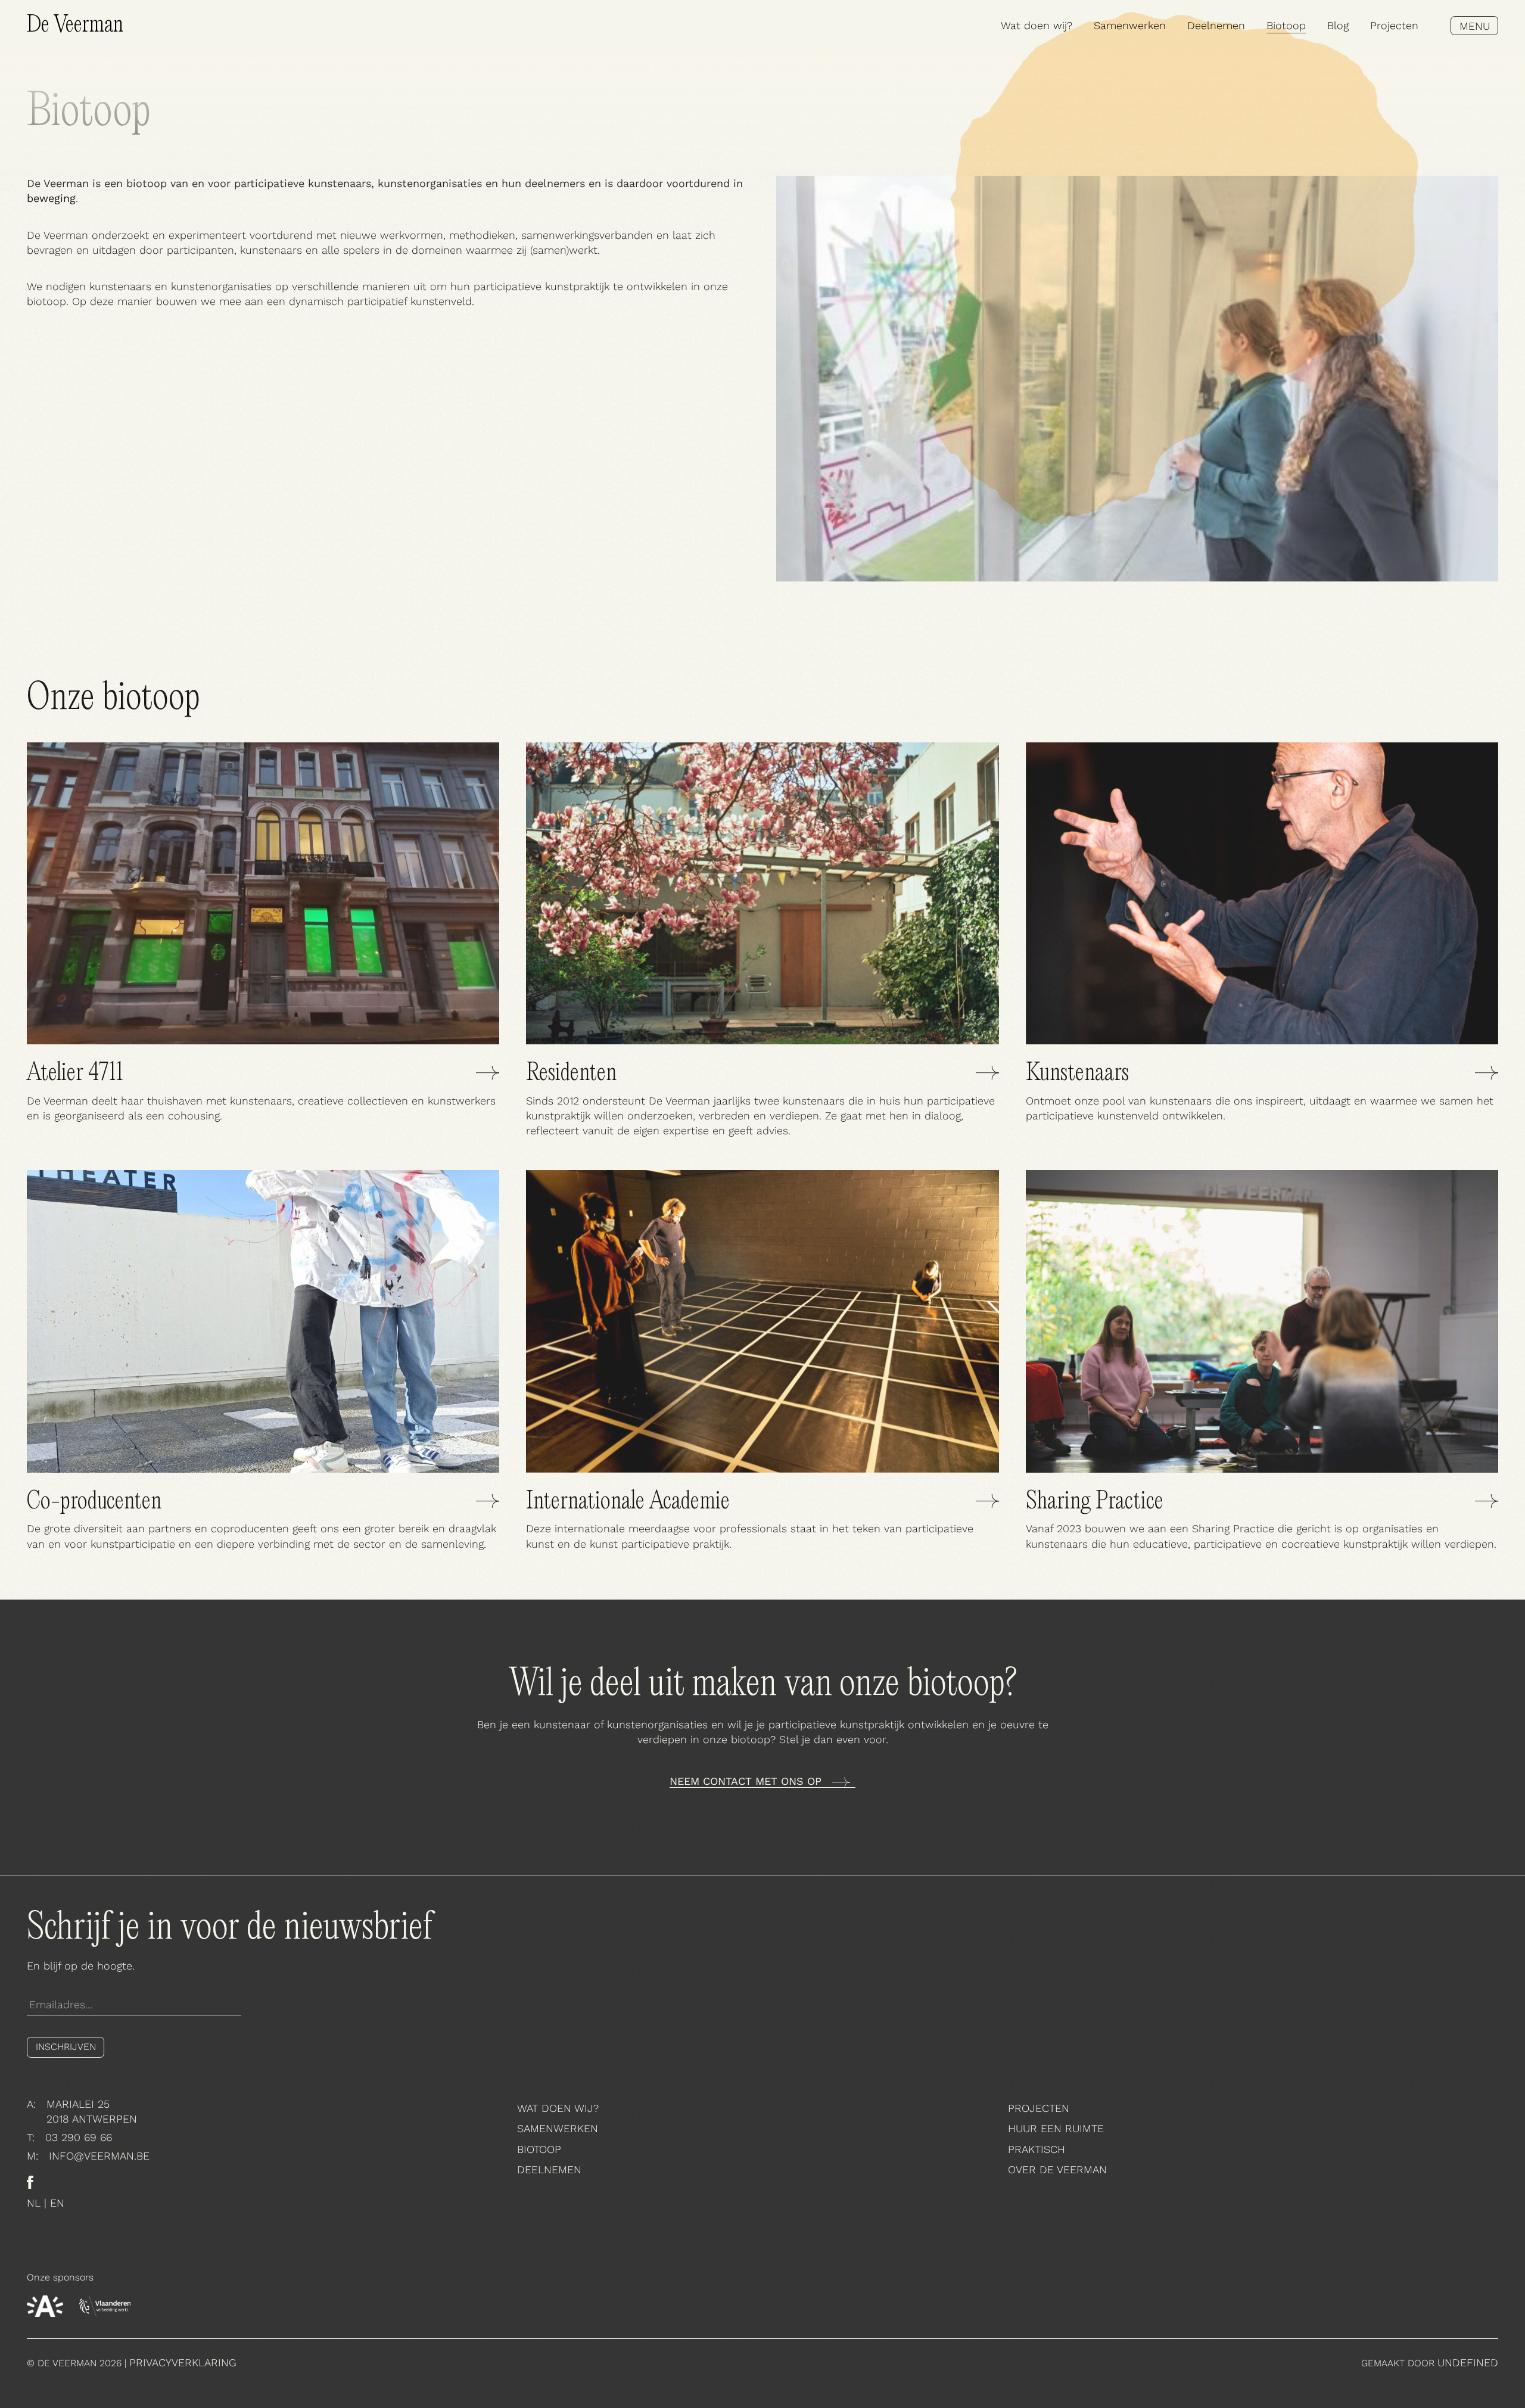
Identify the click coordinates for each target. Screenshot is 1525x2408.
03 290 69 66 (79, 2137)
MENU (1475, 26)
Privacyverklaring (183, 2362)
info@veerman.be (99, 2155)
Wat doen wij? (1037, 25)
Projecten (1394, 25)
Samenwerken (1130, 25)
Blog (1338, 25)
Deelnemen (1216, 25)
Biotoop (1286, 25)
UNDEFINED (1468, 2362)
